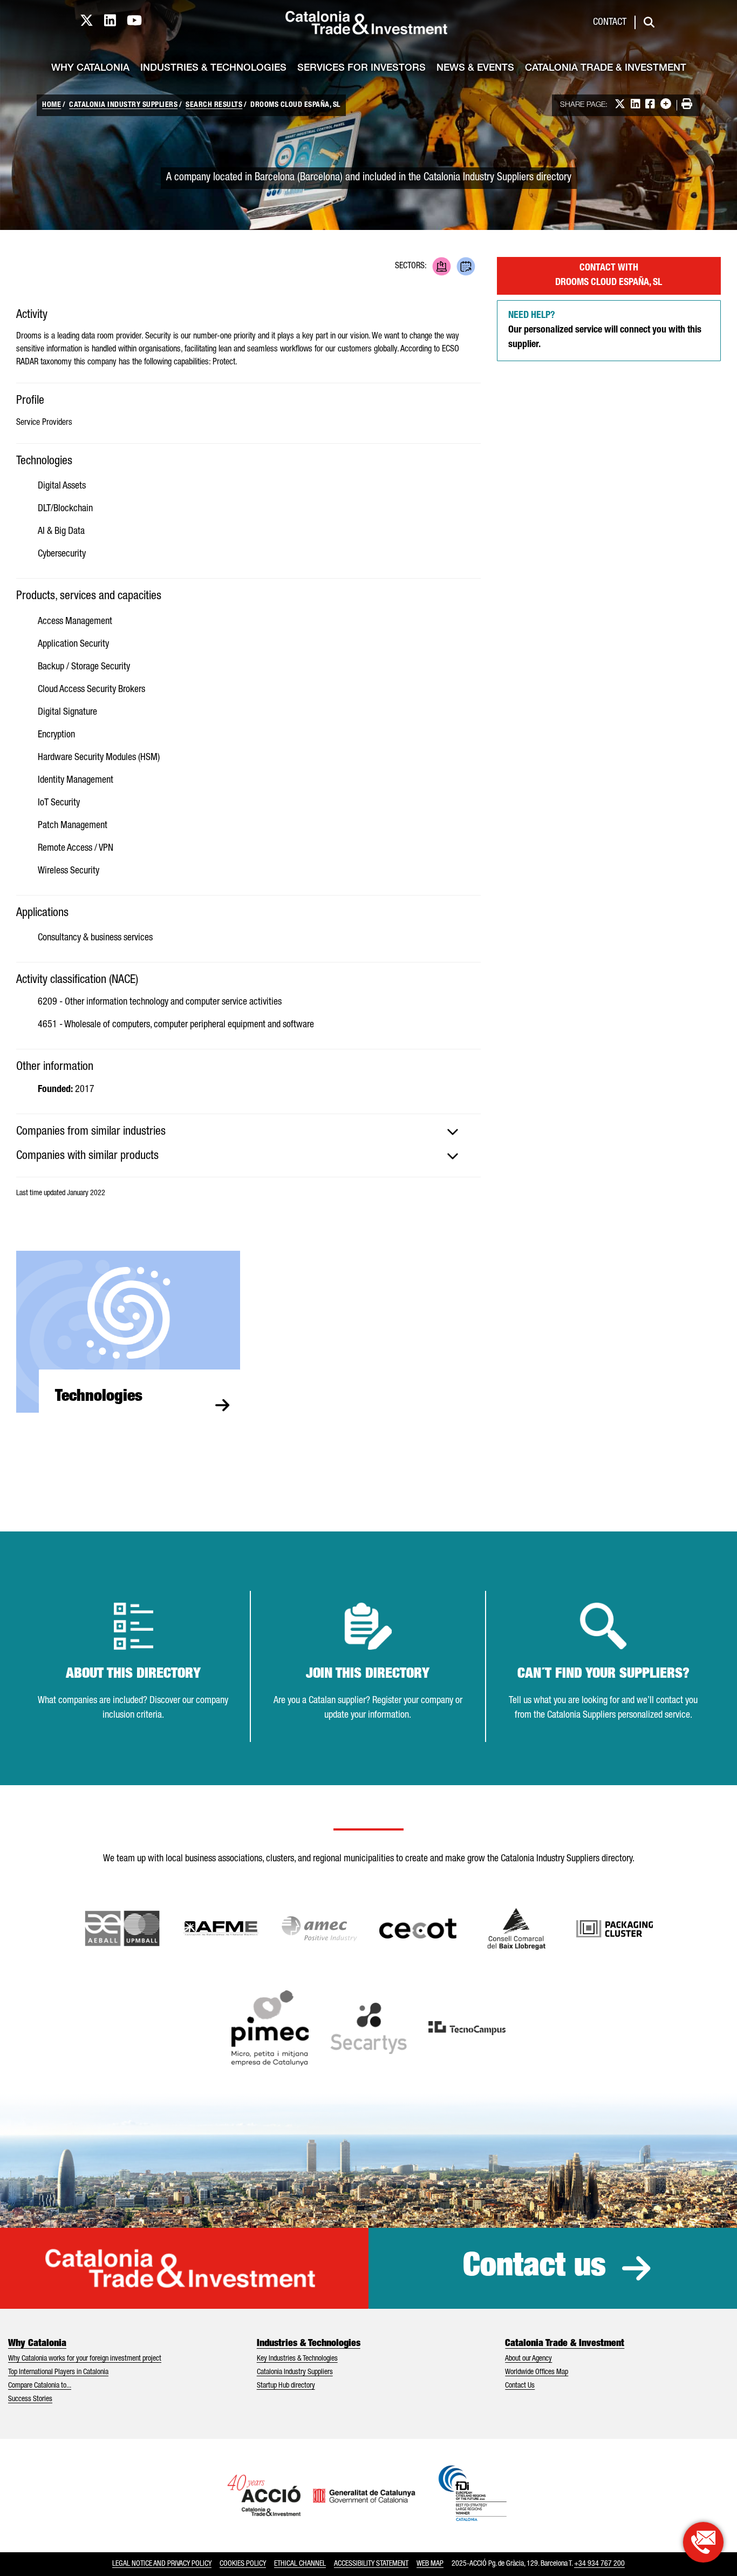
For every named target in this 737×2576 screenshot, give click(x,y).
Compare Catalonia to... (40, 2386)
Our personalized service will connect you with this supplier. (605, 330)
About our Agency (528, 2359)
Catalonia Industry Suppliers (123, 105)
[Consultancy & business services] (466, 266)
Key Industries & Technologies (297, 2359)
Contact (610, 23)
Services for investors (361, 69)
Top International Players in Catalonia (58, 2372)
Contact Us (520, 2386)
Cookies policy (243, 2564)
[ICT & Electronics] (442, 266)
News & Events (475, 69)
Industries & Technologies (213, 69)
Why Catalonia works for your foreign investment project (85, 2359)
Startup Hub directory (286, 2386)
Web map (430, 2564)
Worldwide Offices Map (537, 2372)
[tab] (248, 1132)
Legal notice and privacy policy (162, 2564)
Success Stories (30, 2399)
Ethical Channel (300, 2564)
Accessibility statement (371, 2564)
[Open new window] (517, 1929)
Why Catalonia (90, 69)
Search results (214, 105)
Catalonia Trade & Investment (606, 69)
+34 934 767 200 (599, 2564)
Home (52, 105)
